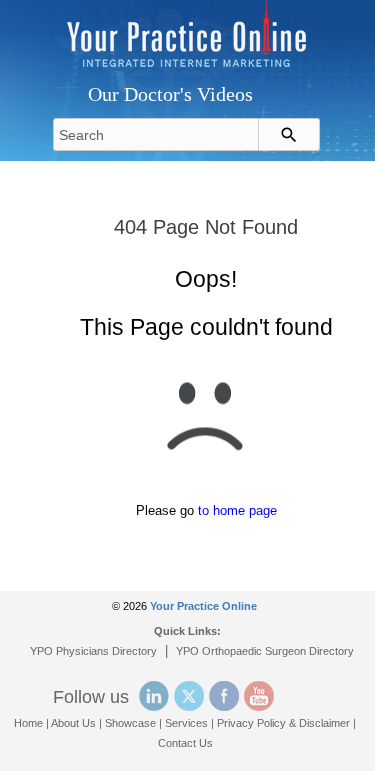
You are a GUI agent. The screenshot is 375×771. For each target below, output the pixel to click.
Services (186, 723)
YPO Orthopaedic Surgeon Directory (265, 651)
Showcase (130, 723)
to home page (237, 510)
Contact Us (185, 743)
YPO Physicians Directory (93, 651)
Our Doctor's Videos (170, 94)
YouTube (259, 696)
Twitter (189, 696)
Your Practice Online (203, 606)
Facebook (224, 696)
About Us (73, 723)
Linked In (154, 696)
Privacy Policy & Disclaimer (283, 723)
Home (28, 723)
